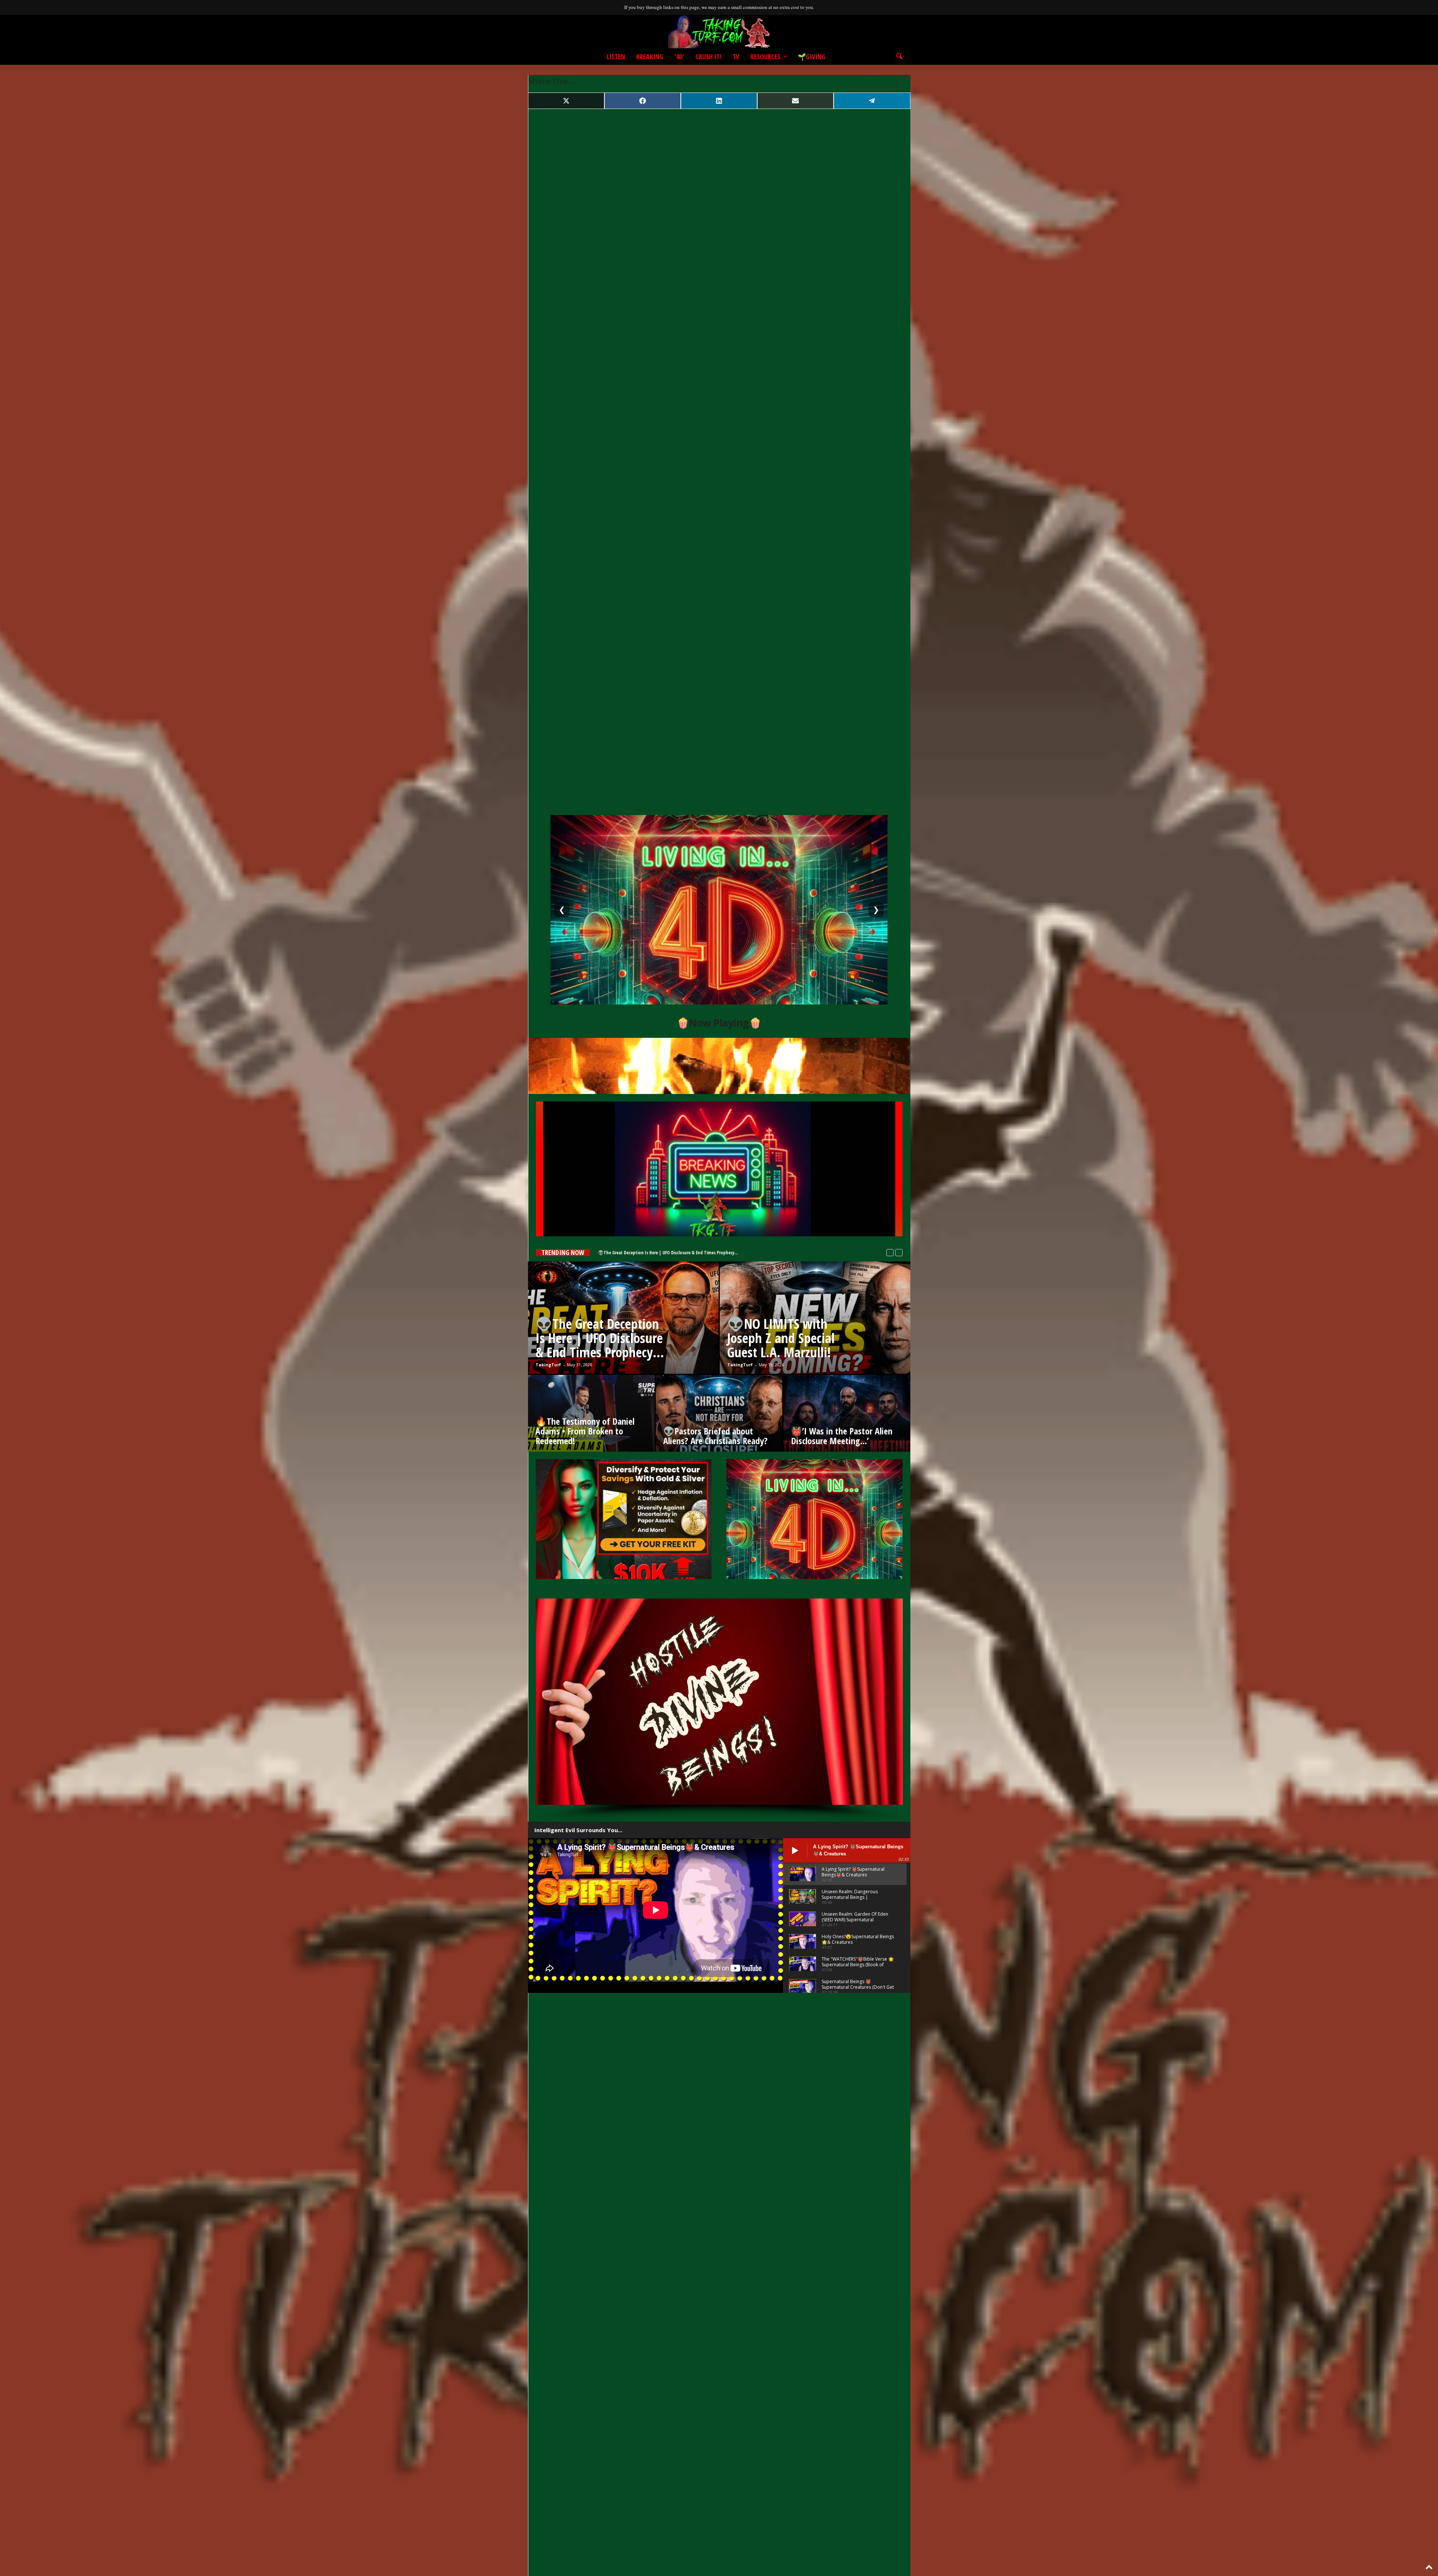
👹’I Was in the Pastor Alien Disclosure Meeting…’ (842, 1436)
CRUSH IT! (708, 57)
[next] (899, 1253)
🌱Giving (811, 57)
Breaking (650, 57)
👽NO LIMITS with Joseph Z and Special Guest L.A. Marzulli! (655, 1253)
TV (736, 57)
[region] (719, 1710)
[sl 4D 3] (814, 1519)
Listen (616, 57)
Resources (765, 57)
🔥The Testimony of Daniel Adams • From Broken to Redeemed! (585, 1431)
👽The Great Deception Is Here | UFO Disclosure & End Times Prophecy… (600, 1338)
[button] (899, 57)
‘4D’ (679, 57)
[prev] (890, 1253)
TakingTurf (548, 1365)
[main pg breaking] (719, 1169)
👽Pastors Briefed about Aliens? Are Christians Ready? (715, 1436)
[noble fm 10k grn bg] (624, 1519)
